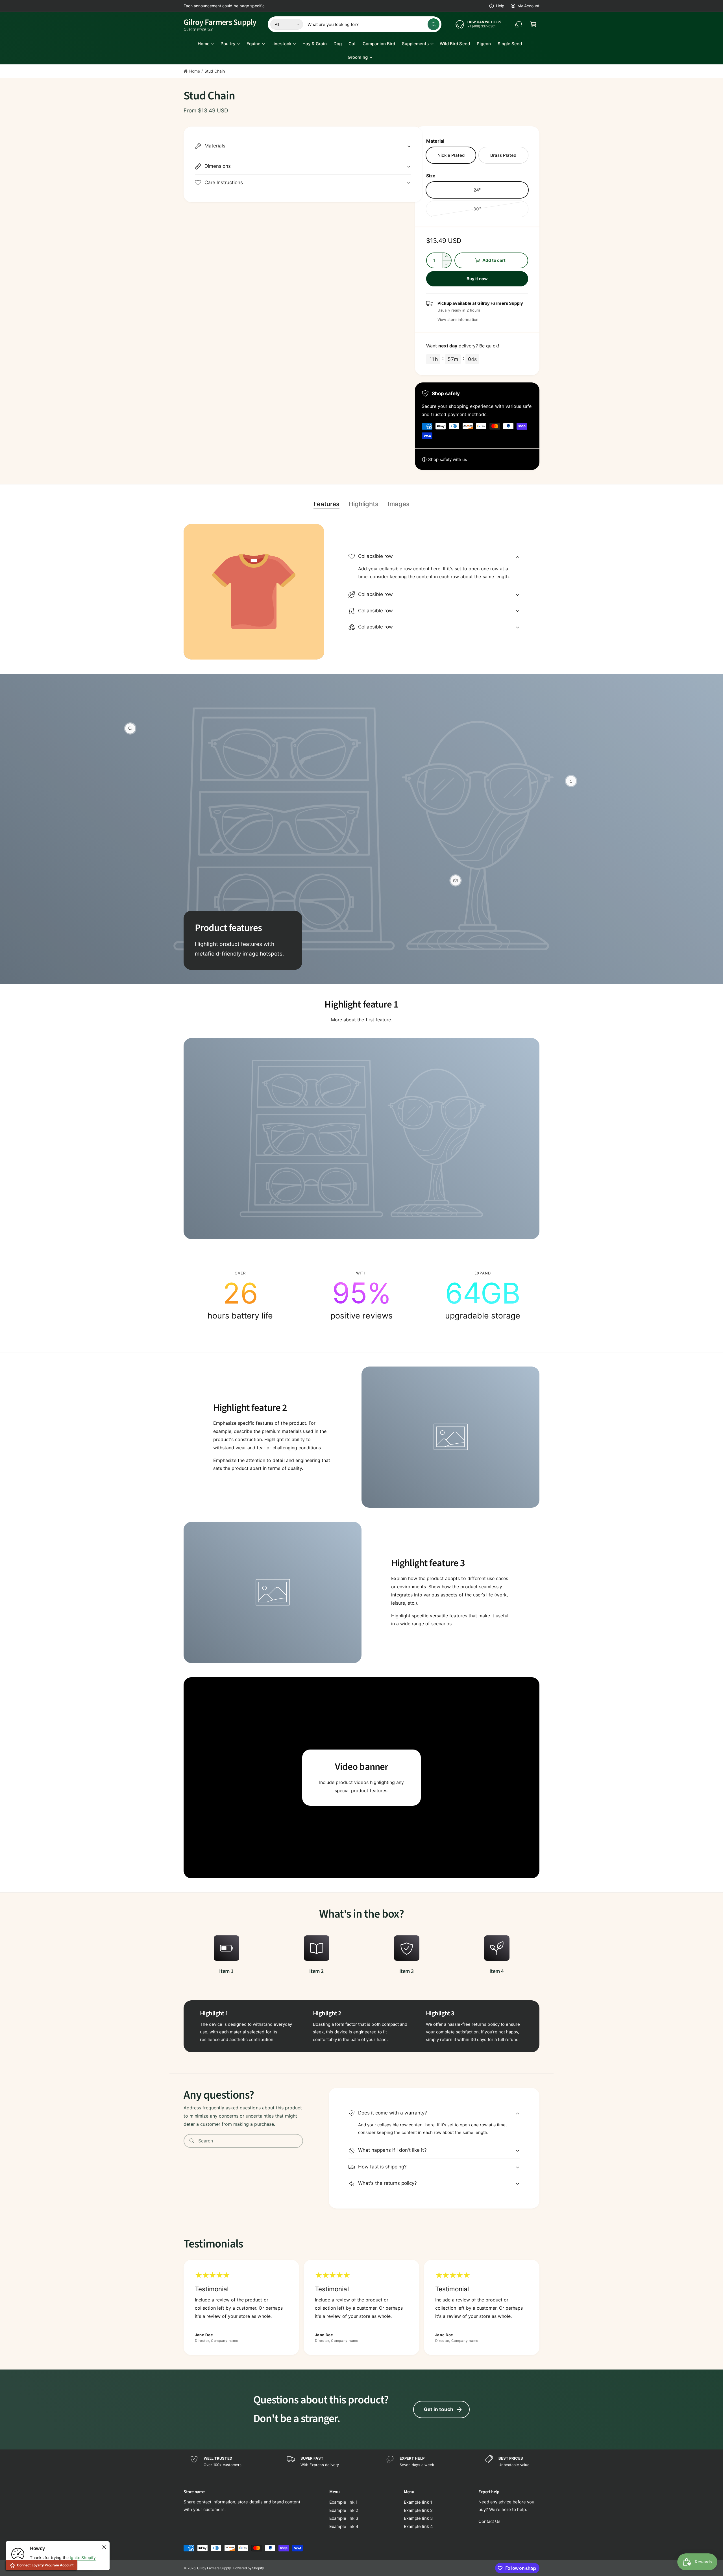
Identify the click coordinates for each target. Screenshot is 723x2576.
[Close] (104, 2547)
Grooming (358, 57)
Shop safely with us (448, 459)
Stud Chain (215, 71)
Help (500, 6)
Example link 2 (344, 2510)
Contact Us (489, 2521)
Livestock (281, 44)
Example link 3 (344, 2518)
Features (326, 504)
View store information (458, 319)
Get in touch (439, 2409)
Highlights (364, 504)
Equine (253, 44)
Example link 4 (344, 2526)
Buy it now (477, 279)
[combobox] (374, 24)
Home (204, 44)
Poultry (228, 44)
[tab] (326, 504)
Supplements (415, 44)
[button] (533, 24)
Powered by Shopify (249, 2568)
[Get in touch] (519, 24)
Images (399, 504)
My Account (528, 6)
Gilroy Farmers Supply (214, 2568)
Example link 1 (343, 2502)
